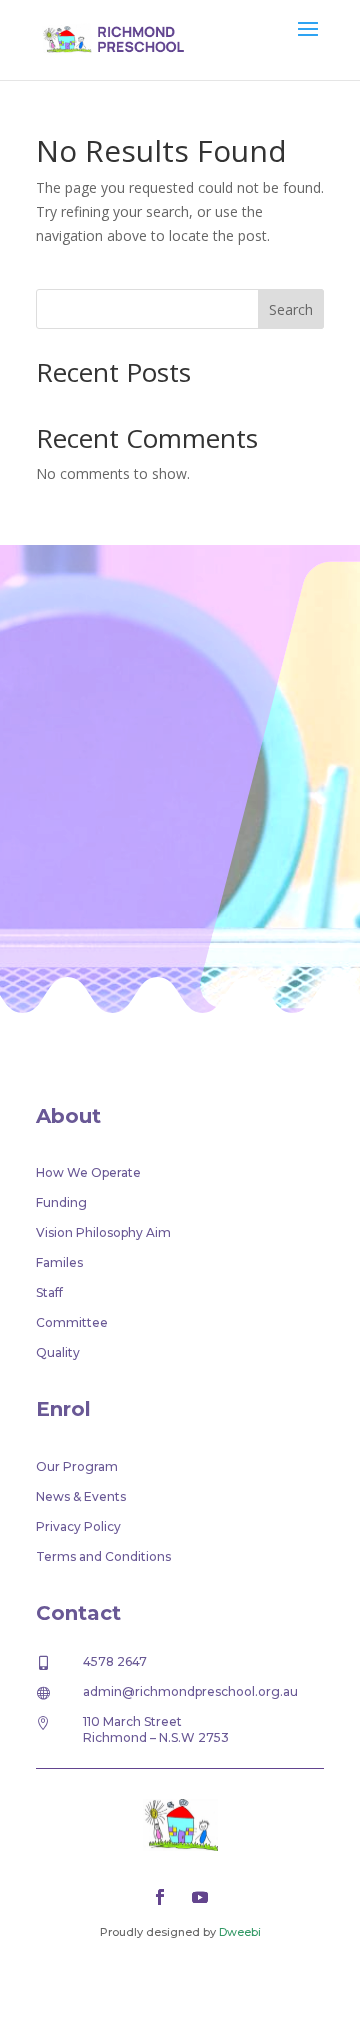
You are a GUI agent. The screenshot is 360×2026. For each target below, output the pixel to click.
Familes (59, 1263)
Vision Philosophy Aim (103, 1233)
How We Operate (88, 1173)
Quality (58, 1353)
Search (291, 309)
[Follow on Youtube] (200, 1897)
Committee (72, 1323)
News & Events (81, 1497)
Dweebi (240, 1932)
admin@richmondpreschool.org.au (190, 1691)
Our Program (77, 1467)
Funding (61, 1203)
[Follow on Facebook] (160, 1897)
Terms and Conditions (103, 1557)
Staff (49, 1293)
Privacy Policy (78, 1527)
